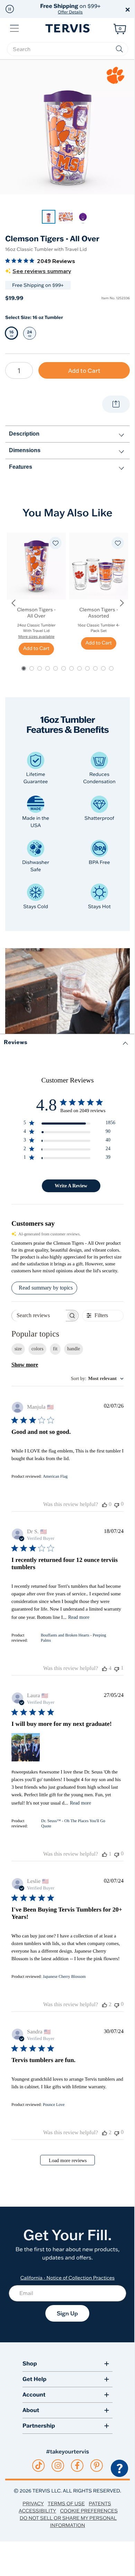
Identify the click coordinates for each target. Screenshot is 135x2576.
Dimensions (25, 450)
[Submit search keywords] (119, 49)
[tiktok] (39, 2466)
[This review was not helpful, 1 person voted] (117, 1668)
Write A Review (71, 1186)
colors (37, 1349)
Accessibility (37, 2511)
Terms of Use (66, 2504)
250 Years (70, 9)
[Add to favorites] (55, 543)
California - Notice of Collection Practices (68, 2278)
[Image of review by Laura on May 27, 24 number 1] (26, 1747)
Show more (25, 1365)
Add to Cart (84, 371)
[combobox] (97, 1379)
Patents (100, 2504)
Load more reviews (68, 2161)
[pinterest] (97, 2466)
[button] (10, 9)
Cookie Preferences (89, 2511)
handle (74, 1349)
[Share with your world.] (116, 404)
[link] (49, 217)
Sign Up (67, 2313)
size (18, 1349)
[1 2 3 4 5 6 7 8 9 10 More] (19, 370)
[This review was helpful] (105, 1669)
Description (24, 434)
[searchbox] (67, 49)
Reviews (16, 1042)
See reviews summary (42, 271)
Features (21, 467)
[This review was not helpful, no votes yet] (117, 1504)
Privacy (33, 2504)
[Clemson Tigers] (116, 75)
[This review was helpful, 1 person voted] (105, 1854)
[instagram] (58, 2466)
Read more (79, 1617)
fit (55, 1349)
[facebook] (77, 2466)
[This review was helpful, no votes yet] (105, 1505)
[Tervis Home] (67, 28)
